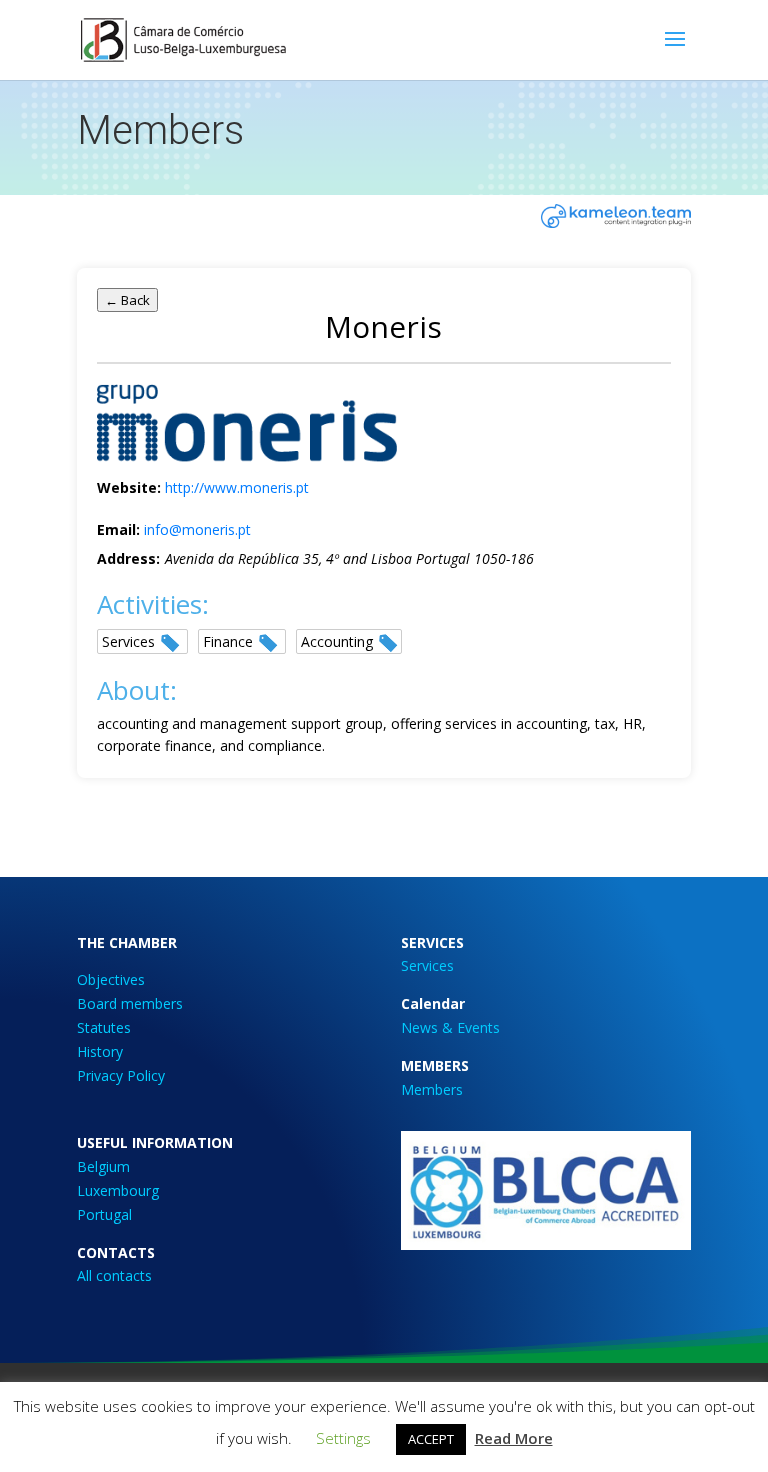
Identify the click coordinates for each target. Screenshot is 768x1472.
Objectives (111, 979)
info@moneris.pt (197, 529)
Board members (130, 1003)
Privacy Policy (121, 1075)
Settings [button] (343, 1438)
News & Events (450, 1027)
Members (432, 1089)
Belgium (103, 1166)
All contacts (114, 1275)
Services (427, 965)
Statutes (104, 1027)
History (100, 1051)
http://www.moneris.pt (237, 487)
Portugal (104, 1214)
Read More (514, 1438)
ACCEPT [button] (431, 1439)
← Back (127, 300)
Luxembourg (118, 1190)
